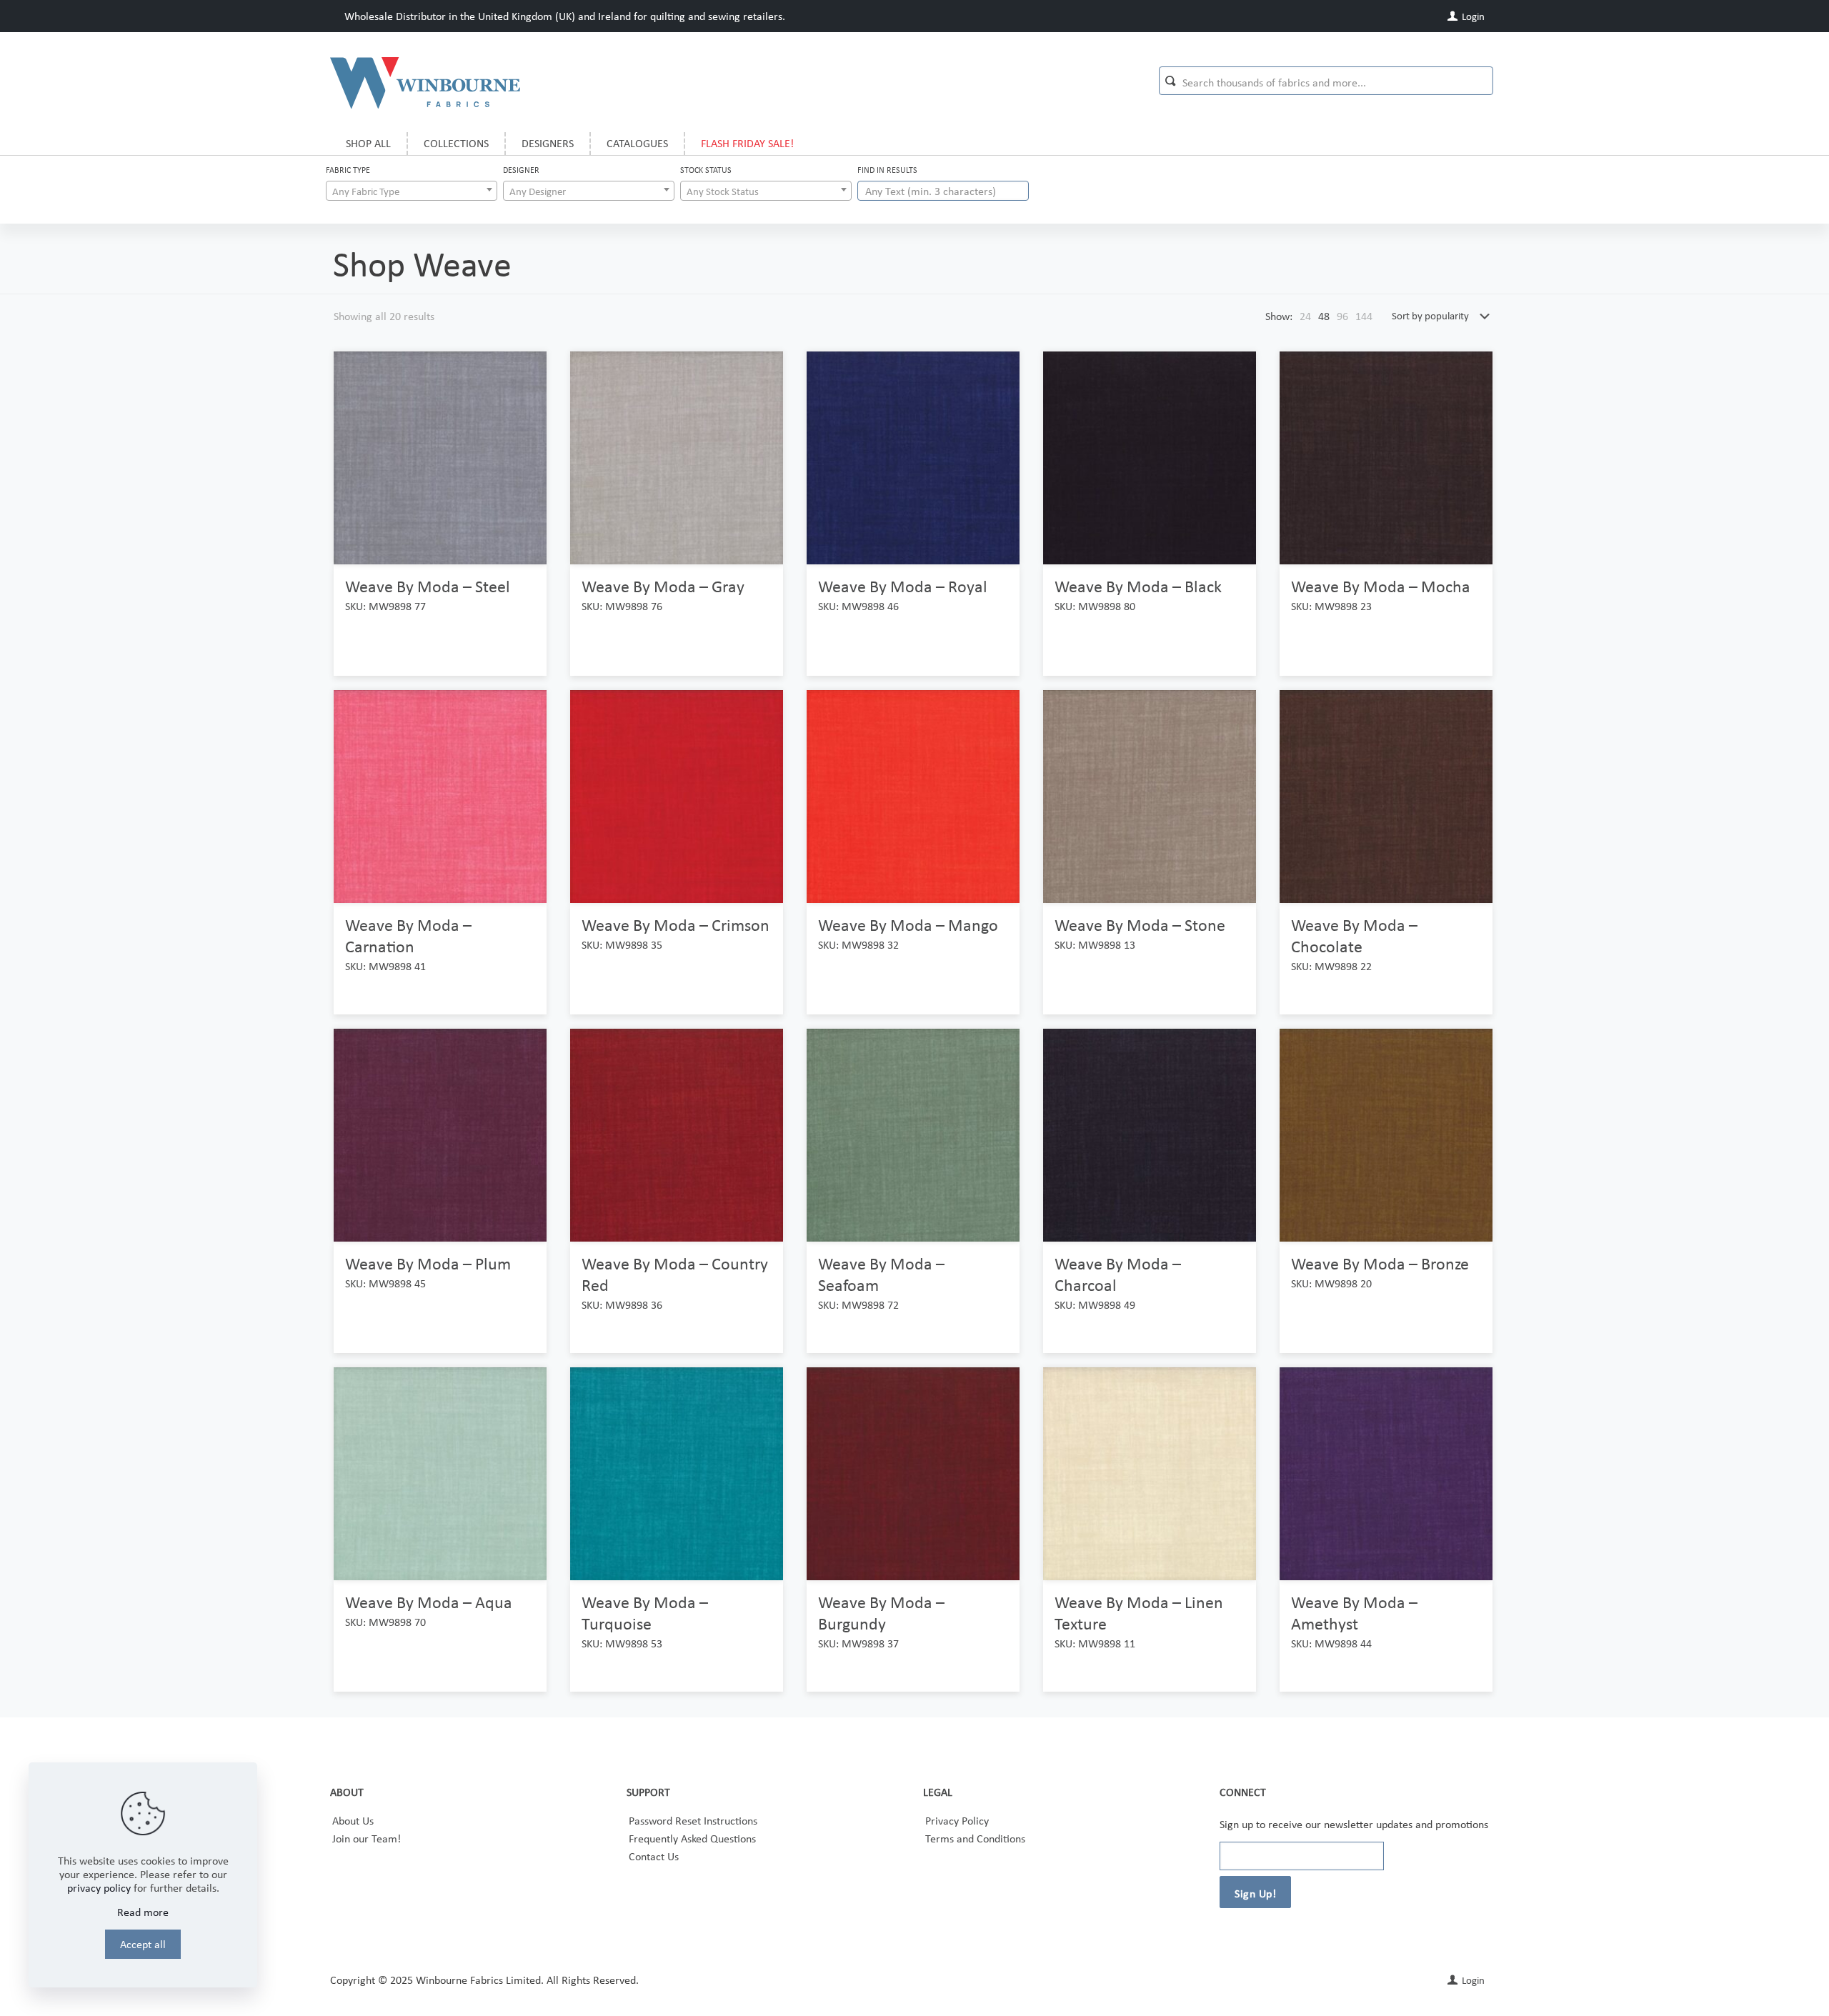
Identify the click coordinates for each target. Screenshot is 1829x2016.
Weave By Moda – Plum (428, 1263)
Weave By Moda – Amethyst (1354, 1613)
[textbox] (412, 191)
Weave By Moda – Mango (908, 925)
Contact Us (654, 1856)
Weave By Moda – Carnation (408, 935)
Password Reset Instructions (693, 1821)
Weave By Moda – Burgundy (881, 1613)
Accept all (143, 1944)
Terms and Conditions (975, 1838)
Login (1472, 16)
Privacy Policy (957, 1821)
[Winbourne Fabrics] (425, 82)
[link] (1305, 316)
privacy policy (99, 1888)
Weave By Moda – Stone (1140, 925)
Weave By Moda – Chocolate (1354, 935)
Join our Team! (367, 1838)
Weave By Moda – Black (1138, 586)
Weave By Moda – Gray (663, 586)
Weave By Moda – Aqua (429, 1602)
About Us (353, 1821)
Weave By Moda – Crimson (676, 925)
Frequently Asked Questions (692, 1838)
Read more (143, 1912)
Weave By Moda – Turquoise (645, 1613)
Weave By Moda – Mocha (1381, 586)
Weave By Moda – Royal (903, 586)
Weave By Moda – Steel (428, 586)
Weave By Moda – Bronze (1380, 1263)
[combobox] (412, 191)
